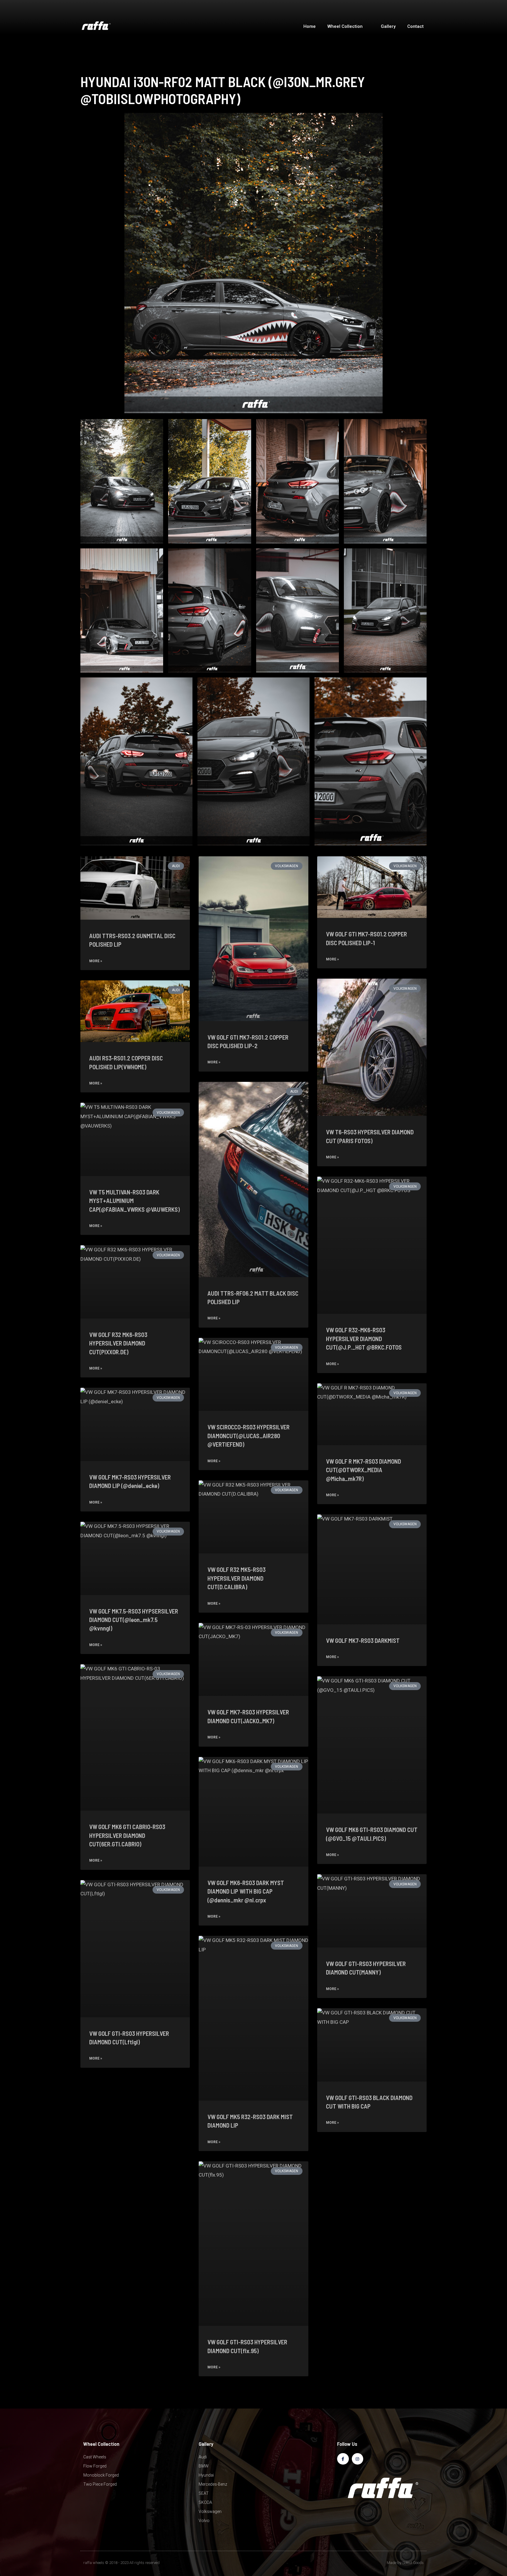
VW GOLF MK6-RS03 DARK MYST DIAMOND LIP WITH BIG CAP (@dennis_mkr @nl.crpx (246, 1891)
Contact (415, 26)
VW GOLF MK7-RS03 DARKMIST (363, 1640)
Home (310, 26)
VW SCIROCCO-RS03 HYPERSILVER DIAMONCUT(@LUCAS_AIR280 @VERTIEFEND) (249, 1436)
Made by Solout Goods (405, 2563)
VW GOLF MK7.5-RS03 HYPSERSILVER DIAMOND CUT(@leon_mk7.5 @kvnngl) (134, 1620)
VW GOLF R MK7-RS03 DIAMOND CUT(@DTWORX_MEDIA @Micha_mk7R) (364, 1470)
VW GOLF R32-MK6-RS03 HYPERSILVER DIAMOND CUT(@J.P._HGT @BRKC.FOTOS (364, 1338)
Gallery (388, 26)
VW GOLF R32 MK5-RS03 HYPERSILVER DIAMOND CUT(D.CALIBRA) (236, 1578)
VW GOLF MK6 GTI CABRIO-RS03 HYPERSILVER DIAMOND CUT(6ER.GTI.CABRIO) (127, 1835)
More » (96, 961)
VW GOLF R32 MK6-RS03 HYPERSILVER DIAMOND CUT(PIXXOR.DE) (118, 1343)
